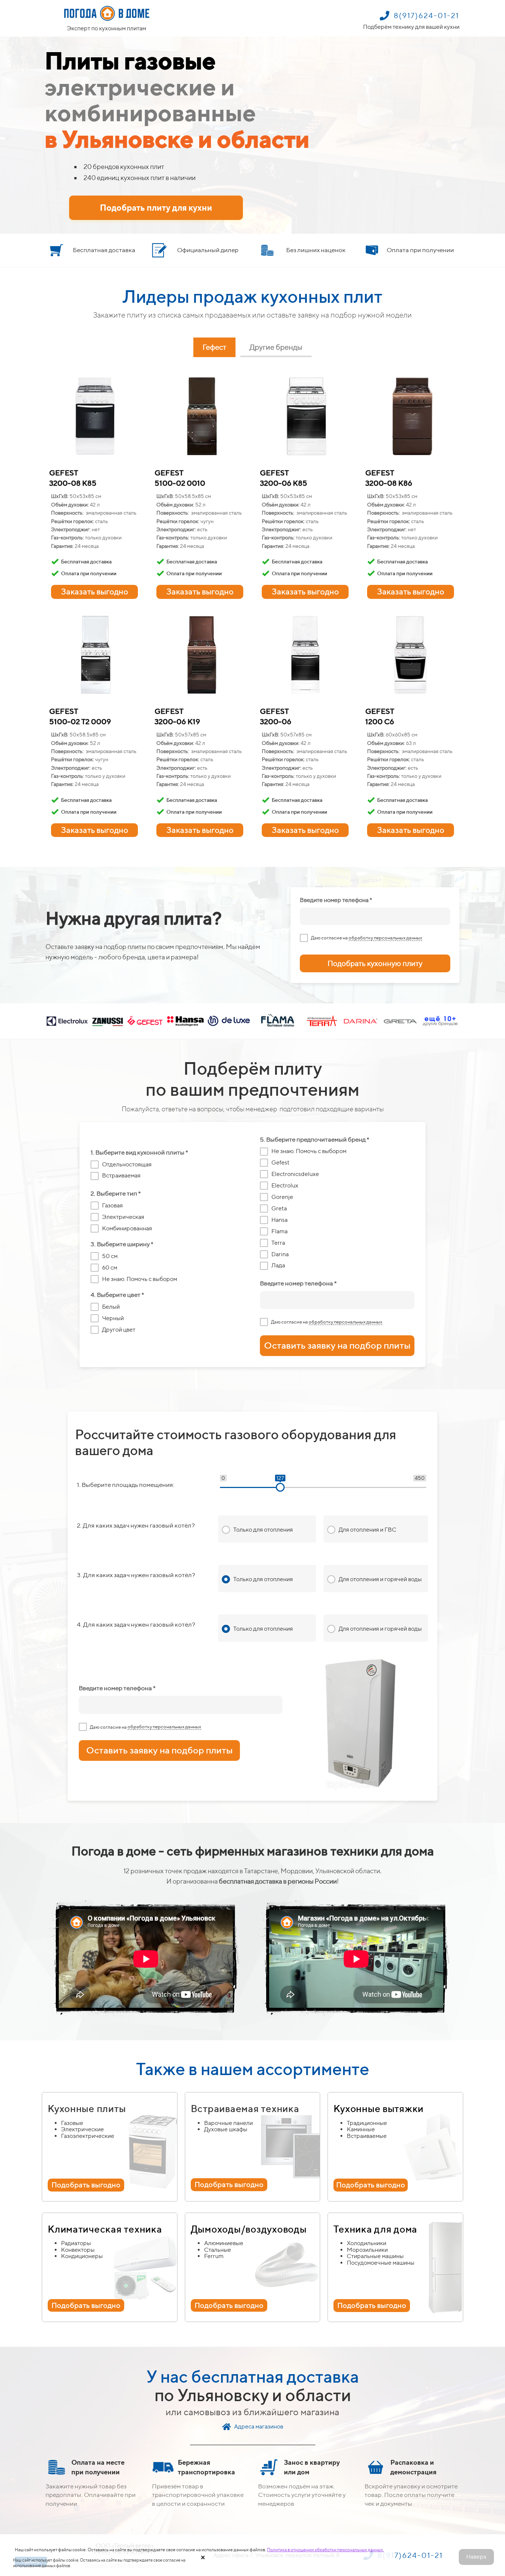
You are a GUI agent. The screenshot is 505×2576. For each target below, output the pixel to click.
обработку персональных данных (385, 938)
